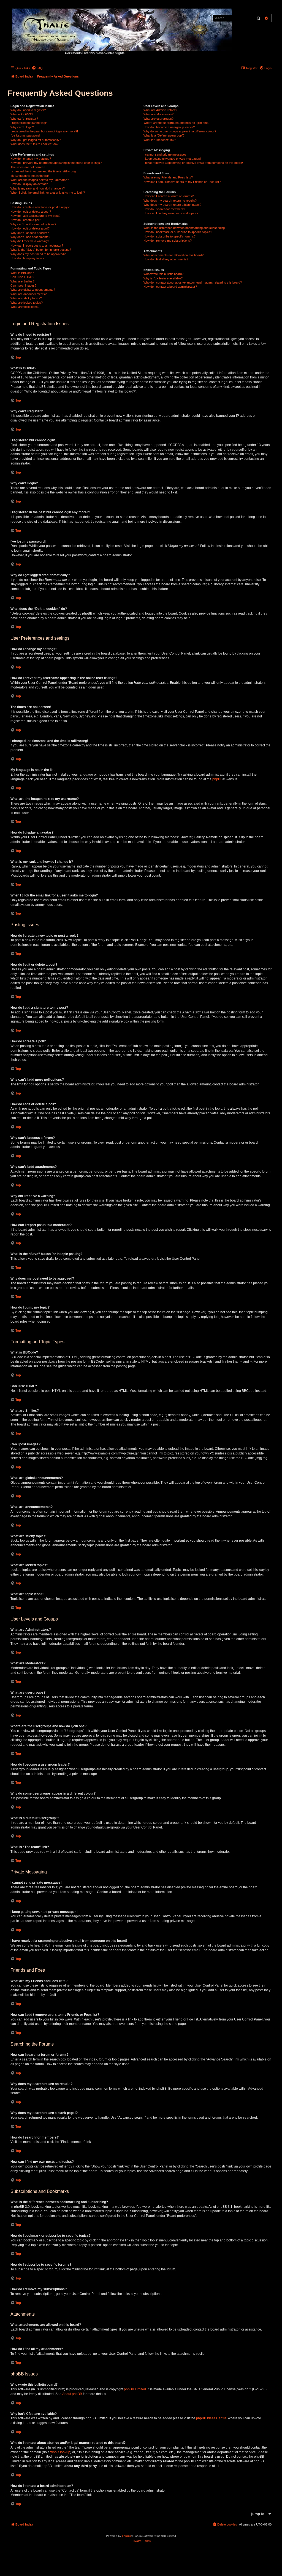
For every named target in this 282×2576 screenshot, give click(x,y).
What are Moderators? (158, 114)
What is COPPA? (22, 114)
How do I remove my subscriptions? (168, 241)
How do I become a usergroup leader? (169, 127)
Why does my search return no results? (170, 201)
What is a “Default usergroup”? (164, 135)
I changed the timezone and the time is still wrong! (44, 171)
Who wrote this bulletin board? (163, 274)
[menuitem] (37, 68)
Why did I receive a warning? (30, 241)
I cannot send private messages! (165, 154)
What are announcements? (29, 294)
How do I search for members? (164, 209)
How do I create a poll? (26, 220)
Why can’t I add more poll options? (33, 224)
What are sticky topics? (26, 298)
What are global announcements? (33, 290)
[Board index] (122, 29)
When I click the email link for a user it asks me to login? (48, 193)
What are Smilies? (22, 281)
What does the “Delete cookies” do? (34, 144)
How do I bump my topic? (27, 258)
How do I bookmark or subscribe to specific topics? (178, 232)
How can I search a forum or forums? (169, 196)
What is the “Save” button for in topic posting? (41, 250)
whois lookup (60, 2452)
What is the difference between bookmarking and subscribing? (185, 228)
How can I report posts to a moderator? (37, 245)
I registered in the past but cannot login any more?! (44, 131)
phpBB (217, 779)
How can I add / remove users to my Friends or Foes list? (182, 182)
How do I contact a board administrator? (170, 287)
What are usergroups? (158, 119)
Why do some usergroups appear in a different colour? (180, 131)
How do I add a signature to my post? (35, 216)
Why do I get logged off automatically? (36, 140)
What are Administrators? (160, 110)
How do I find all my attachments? (166, 259)
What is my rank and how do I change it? (38, 188)
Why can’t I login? (22, 127)
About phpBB (72, 2394)
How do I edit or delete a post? (31, 212)
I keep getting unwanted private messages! (172, 159)
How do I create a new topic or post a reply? (40, 207)
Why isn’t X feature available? (163, 278)
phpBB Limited (135, 2389)
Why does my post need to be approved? (38, 254)
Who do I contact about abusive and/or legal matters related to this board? (193, 282)
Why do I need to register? (28, 110)
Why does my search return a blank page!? (172, 205)
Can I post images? (23, 285)
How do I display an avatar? (29, 184)
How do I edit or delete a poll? (30, 228)
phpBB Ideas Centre (211, 2418)
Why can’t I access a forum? (30, 233)
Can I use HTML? (22, 277)
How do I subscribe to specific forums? (170, 236)
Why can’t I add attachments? (30, 237)
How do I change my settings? (31, 159)
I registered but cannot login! (29, 123)
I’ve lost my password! (25, 135)
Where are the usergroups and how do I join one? (176, 123)
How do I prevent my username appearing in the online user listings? (56, 163)
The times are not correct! (28, 167)
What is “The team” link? (160, 140)
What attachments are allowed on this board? (173, 255)
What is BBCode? (22, 273)
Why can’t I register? (24, 119)
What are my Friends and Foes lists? (168, 177)
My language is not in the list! (30, 176)
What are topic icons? (25, 307)
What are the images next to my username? (40, 180)
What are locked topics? (27, 303)
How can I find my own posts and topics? (171, 213)
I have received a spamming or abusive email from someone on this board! (193, 163)
